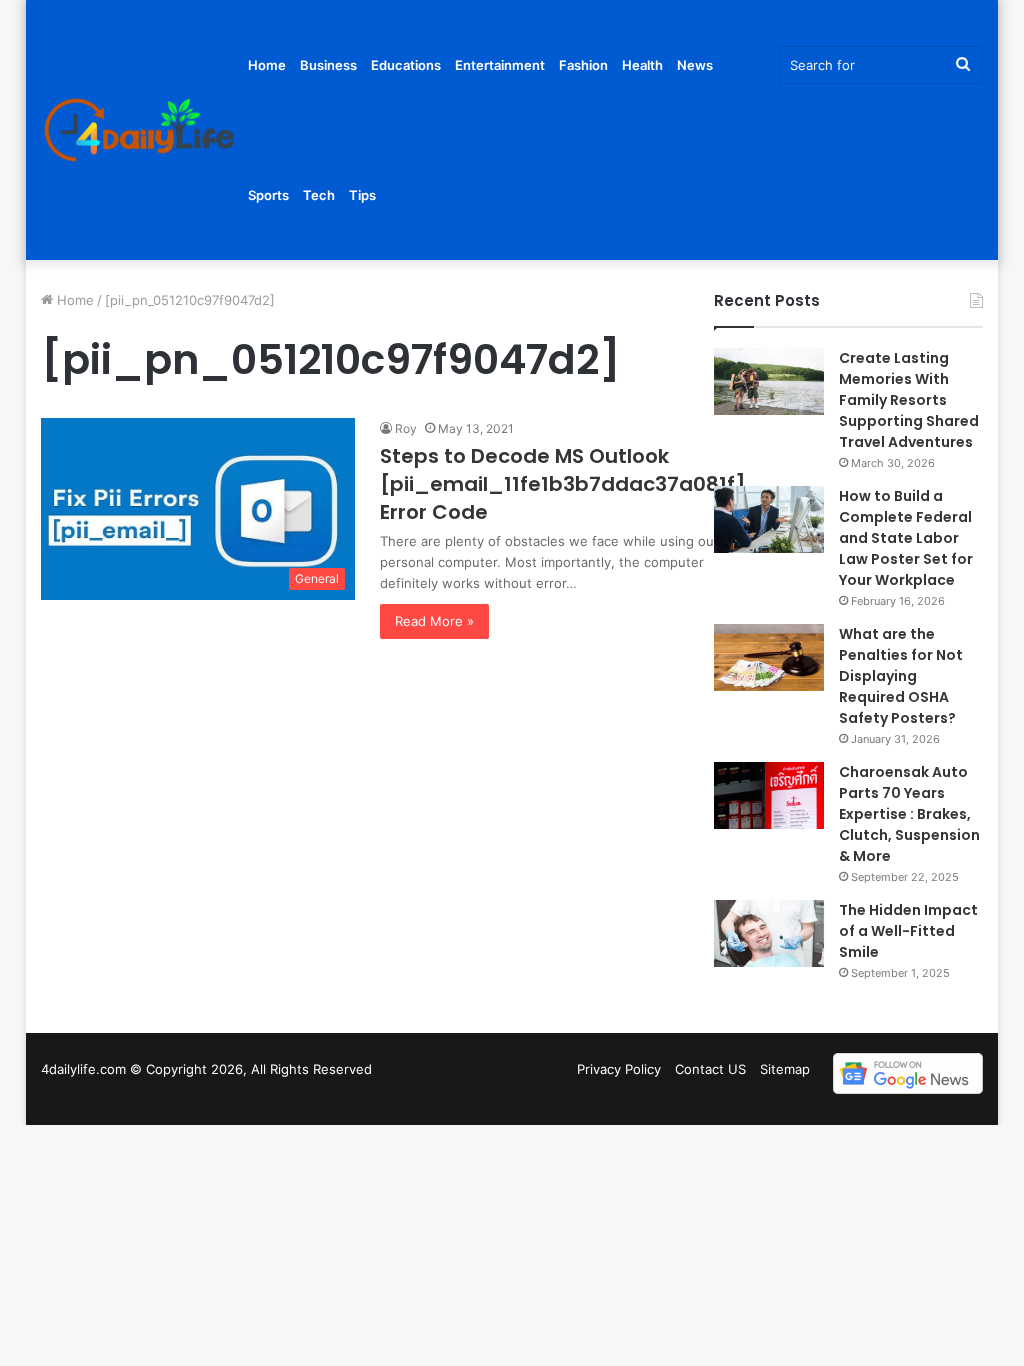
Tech (319, 195)
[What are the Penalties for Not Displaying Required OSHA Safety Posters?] (769, 657)
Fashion (583, 65)
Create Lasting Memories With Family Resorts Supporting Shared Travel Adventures (909, 400)
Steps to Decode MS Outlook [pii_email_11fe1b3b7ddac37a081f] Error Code (563, 484)
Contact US (710, 1069)
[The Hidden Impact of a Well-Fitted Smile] (769, 933)
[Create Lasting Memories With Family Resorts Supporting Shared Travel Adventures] (769, 381)
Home (267, 65)
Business (328, 65)
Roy (406, 428)
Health (642, 65)
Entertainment (500, 65)
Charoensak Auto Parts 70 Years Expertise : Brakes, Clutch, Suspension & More (909, 814)
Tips (362, 195)
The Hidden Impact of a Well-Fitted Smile (908, 931)
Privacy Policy (619, 1069)
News (695, 65)
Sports (268, 195)
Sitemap (785, 1069)
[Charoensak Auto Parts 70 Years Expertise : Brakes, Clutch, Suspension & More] (769, 795)
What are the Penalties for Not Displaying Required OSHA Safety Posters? (901, 676)
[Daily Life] (141, 130)
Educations (406, 65)
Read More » (434, 621)
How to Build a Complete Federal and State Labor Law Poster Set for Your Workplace (906, 538)
